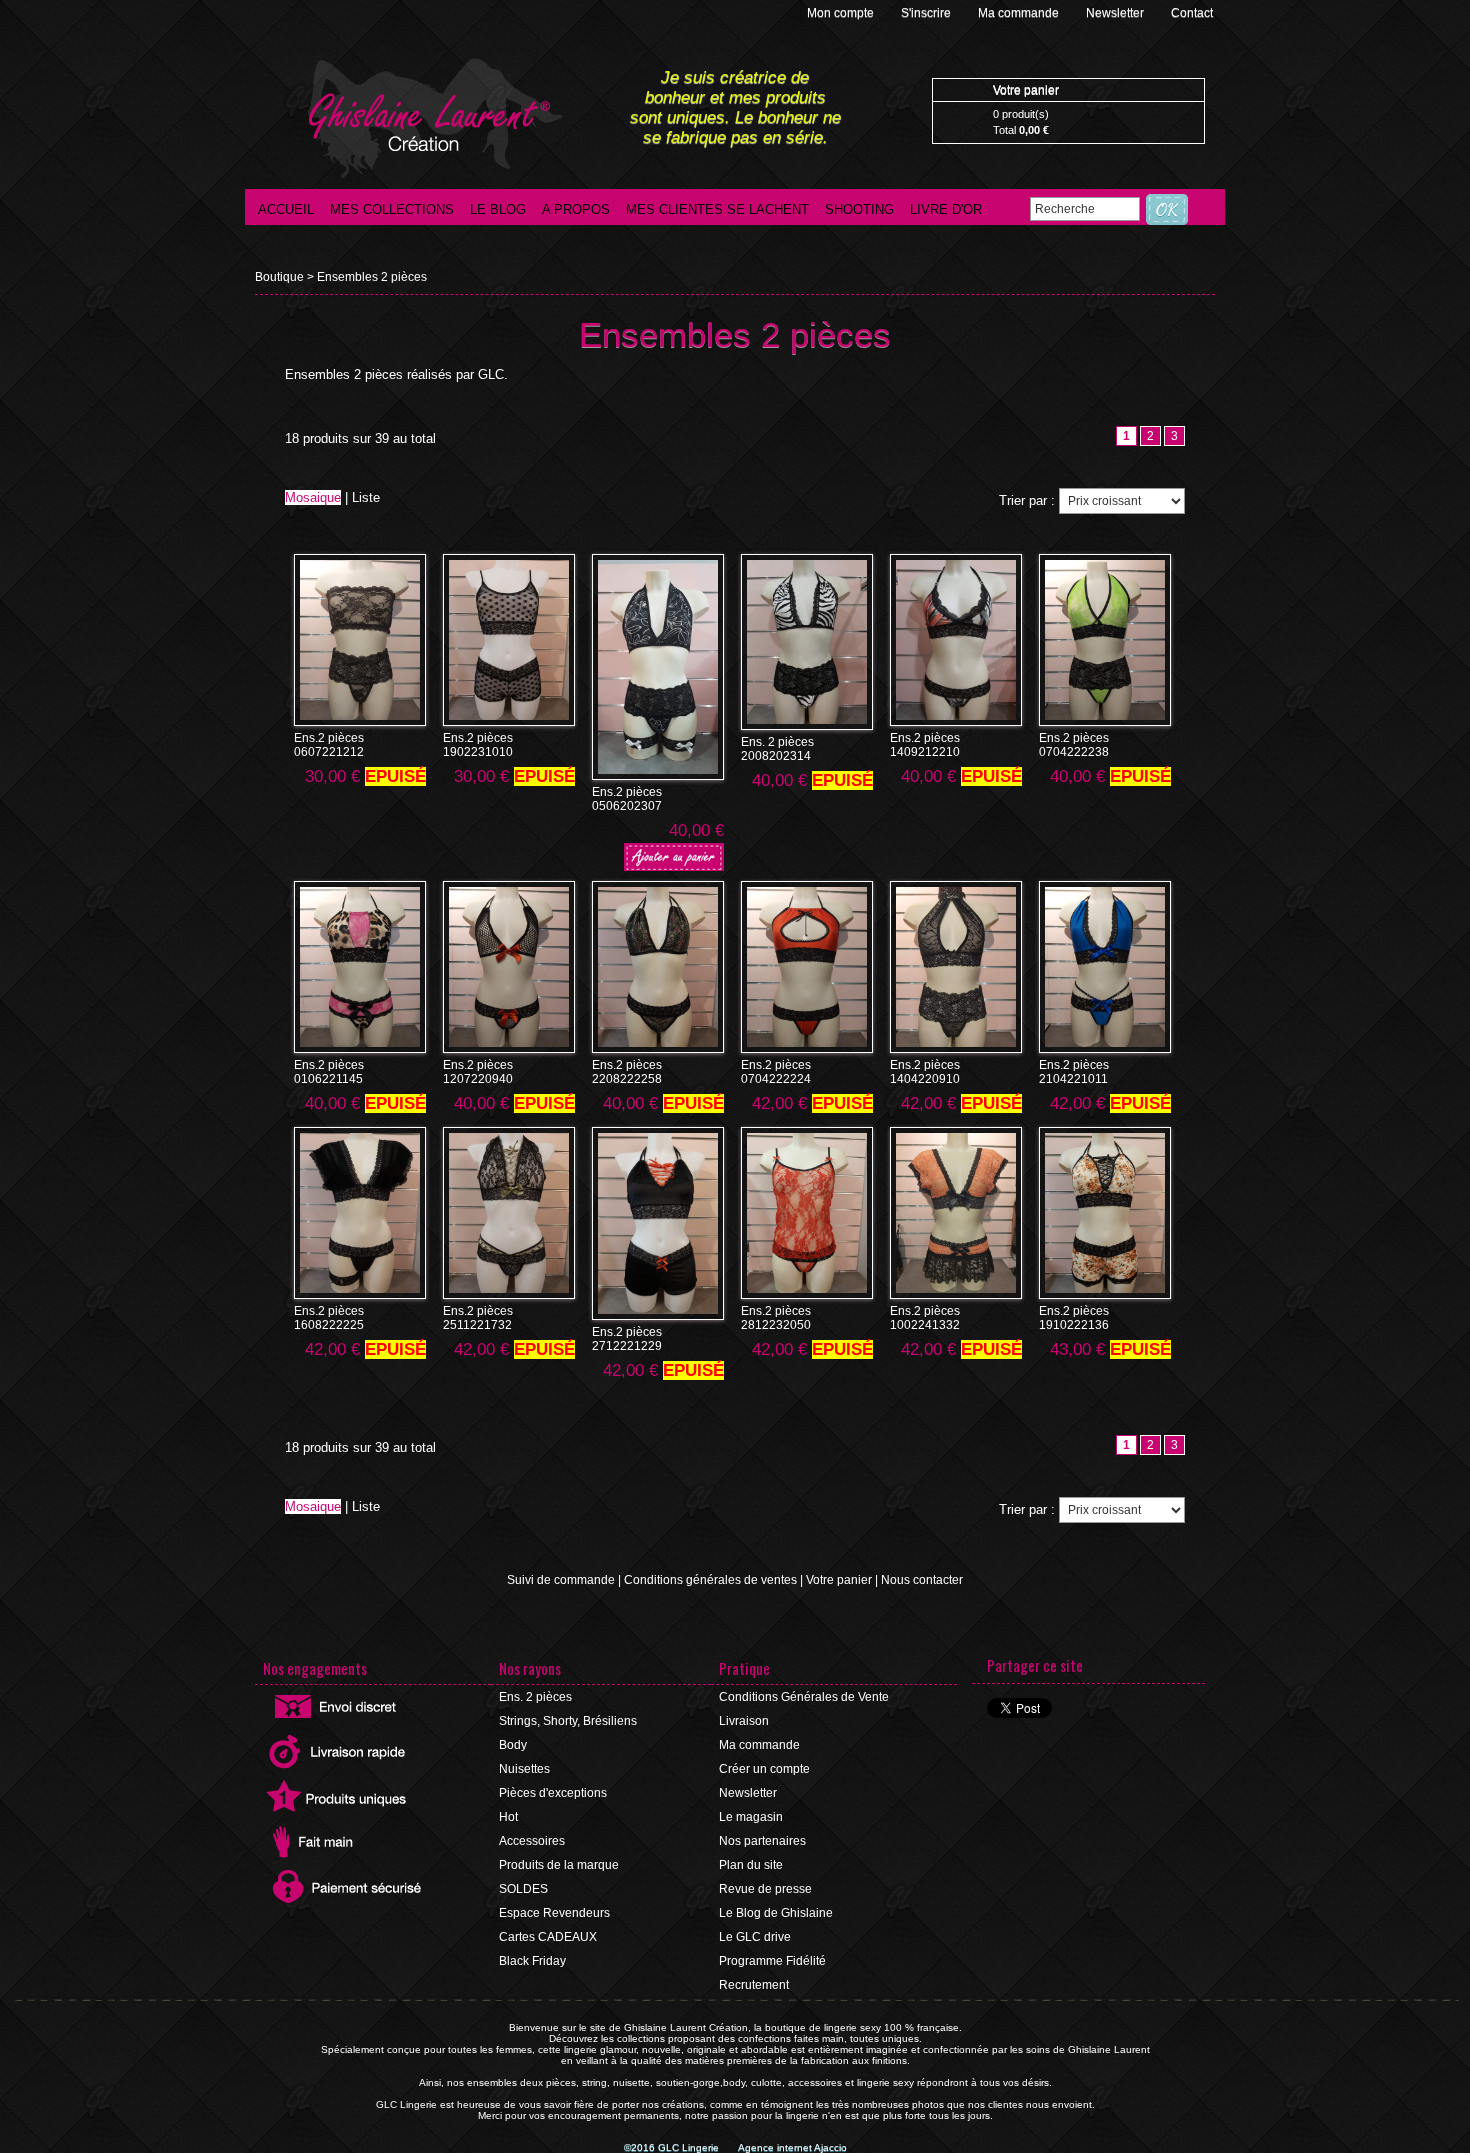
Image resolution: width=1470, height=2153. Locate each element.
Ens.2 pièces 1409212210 (925, 745)
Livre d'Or (946, 209)
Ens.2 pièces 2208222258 (627, 1072)
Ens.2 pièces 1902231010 (478, 745)
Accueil (286, 209)
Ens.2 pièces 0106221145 (329, 1072)
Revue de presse (765, 1889)
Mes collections (392, 209)
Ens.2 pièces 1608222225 (329, 1318)
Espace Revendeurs (554, 1913)
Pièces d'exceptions (553, 1793)
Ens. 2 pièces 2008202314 (777, 749)
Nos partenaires (762, 1841)
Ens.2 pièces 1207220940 (478, 1072)
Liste (366, 497)
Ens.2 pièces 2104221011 (1074, 1072)
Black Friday (532, 1961)
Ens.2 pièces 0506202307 (627, 799)
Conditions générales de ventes (710, 1580)
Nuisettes (524, 1769)
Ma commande (1020, 13)
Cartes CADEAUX (548, 1937)
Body (513, 1745)
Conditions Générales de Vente (804, 1697)
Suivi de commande (561, 1580)
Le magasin (751, 1817)
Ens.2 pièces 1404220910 (925, 1072)
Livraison (744, 1721)
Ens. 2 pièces (535, 1697)
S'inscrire (927, 13)
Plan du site (751, 1865)
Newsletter (1116, 13)
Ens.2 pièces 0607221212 (329, 745)
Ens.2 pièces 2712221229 (627, 1339)
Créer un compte (764, 1769)
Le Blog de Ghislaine (776, 1913)
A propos (576, 209)
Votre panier (839, 1580)
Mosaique (313, 497)
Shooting (859, 209)
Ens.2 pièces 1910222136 (1074, 1318)
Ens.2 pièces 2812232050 (776, 1318)
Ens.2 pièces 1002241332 (925, 1318)
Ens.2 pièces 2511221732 (478, 1318)
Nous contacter (922, 1580)
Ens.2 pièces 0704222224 (776, 1072)
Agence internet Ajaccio (792, 2147)
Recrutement (754, 1985)
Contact (1192, 13)
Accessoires (532, 1841)
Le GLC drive (755, 1937)
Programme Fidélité (772, 1961)
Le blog (498, 209)
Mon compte (842, 13)
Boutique (279, 277)
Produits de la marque (559, 1865)
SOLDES (523, 1889)
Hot (508, 1817)
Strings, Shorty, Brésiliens (568, 1721)
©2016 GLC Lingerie (673, 2147)
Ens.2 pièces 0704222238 (1074, 745)
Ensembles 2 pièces (372, 277)
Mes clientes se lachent (717, 209)
